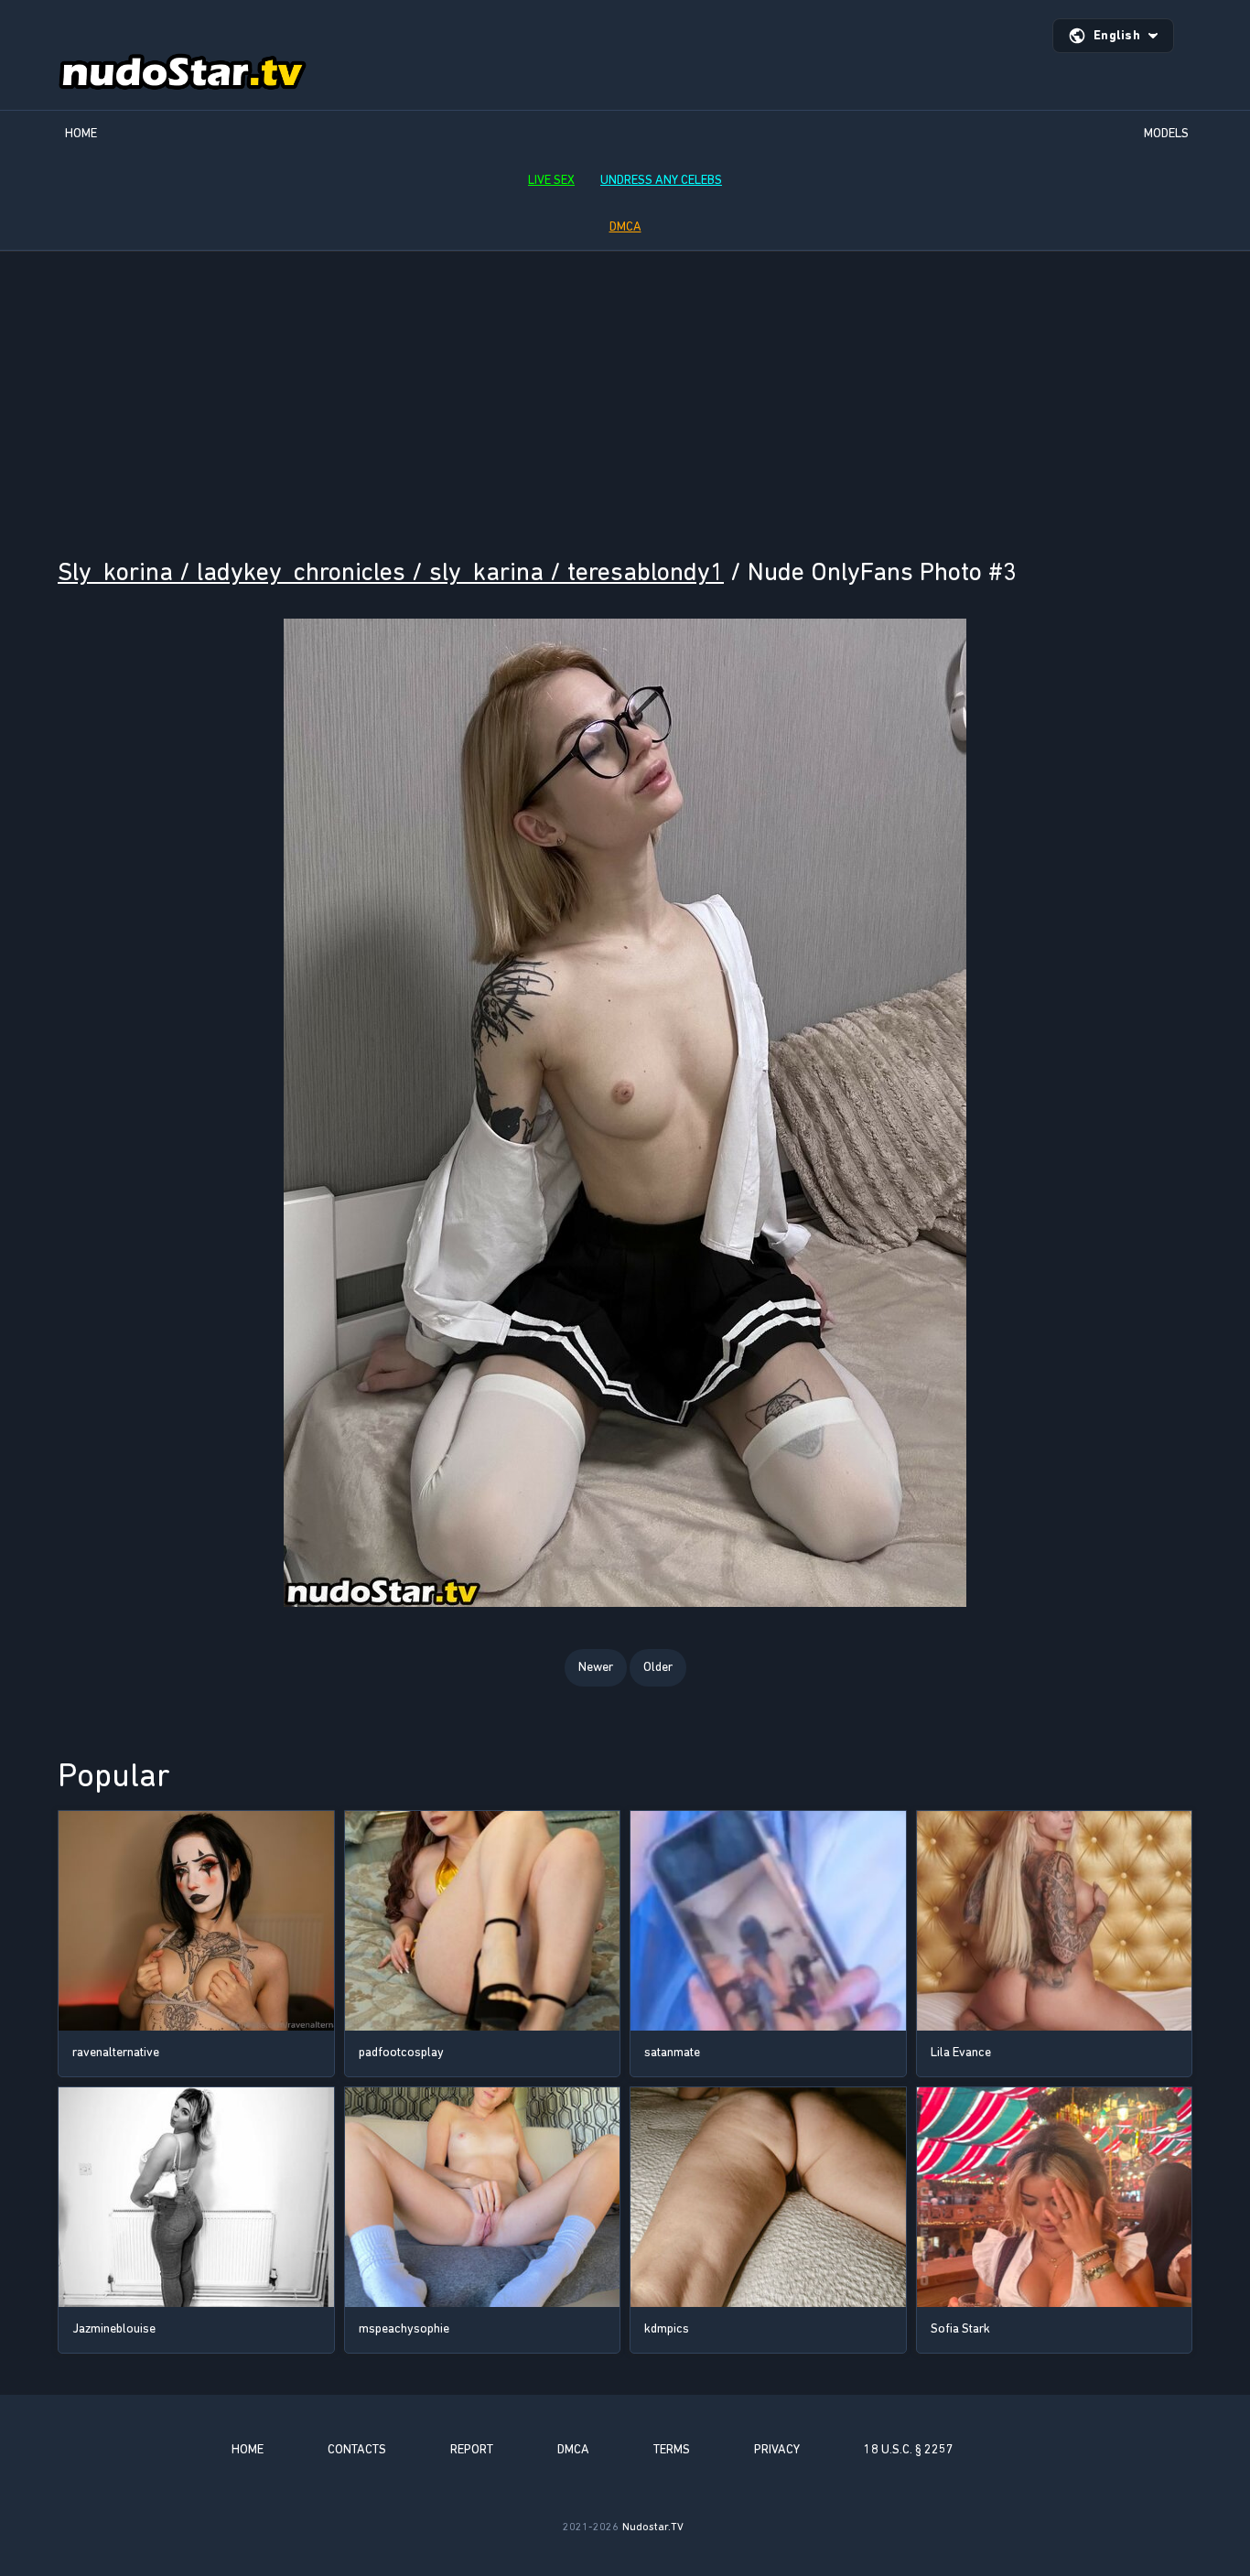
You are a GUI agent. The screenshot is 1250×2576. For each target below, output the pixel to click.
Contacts (357, 2449)
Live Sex (551, 180)
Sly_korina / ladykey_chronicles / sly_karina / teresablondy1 (391, 571)
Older (658, 1667)
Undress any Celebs (661, 180)
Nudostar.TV (653, 2527)
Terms (672, 2449)
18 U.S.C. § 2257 (909, 2449)
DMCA (625, 226)
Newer (596, 1667)
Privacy (777, 2449)
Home (81, 133)
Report (472, 2449)
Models (1166, 133)
